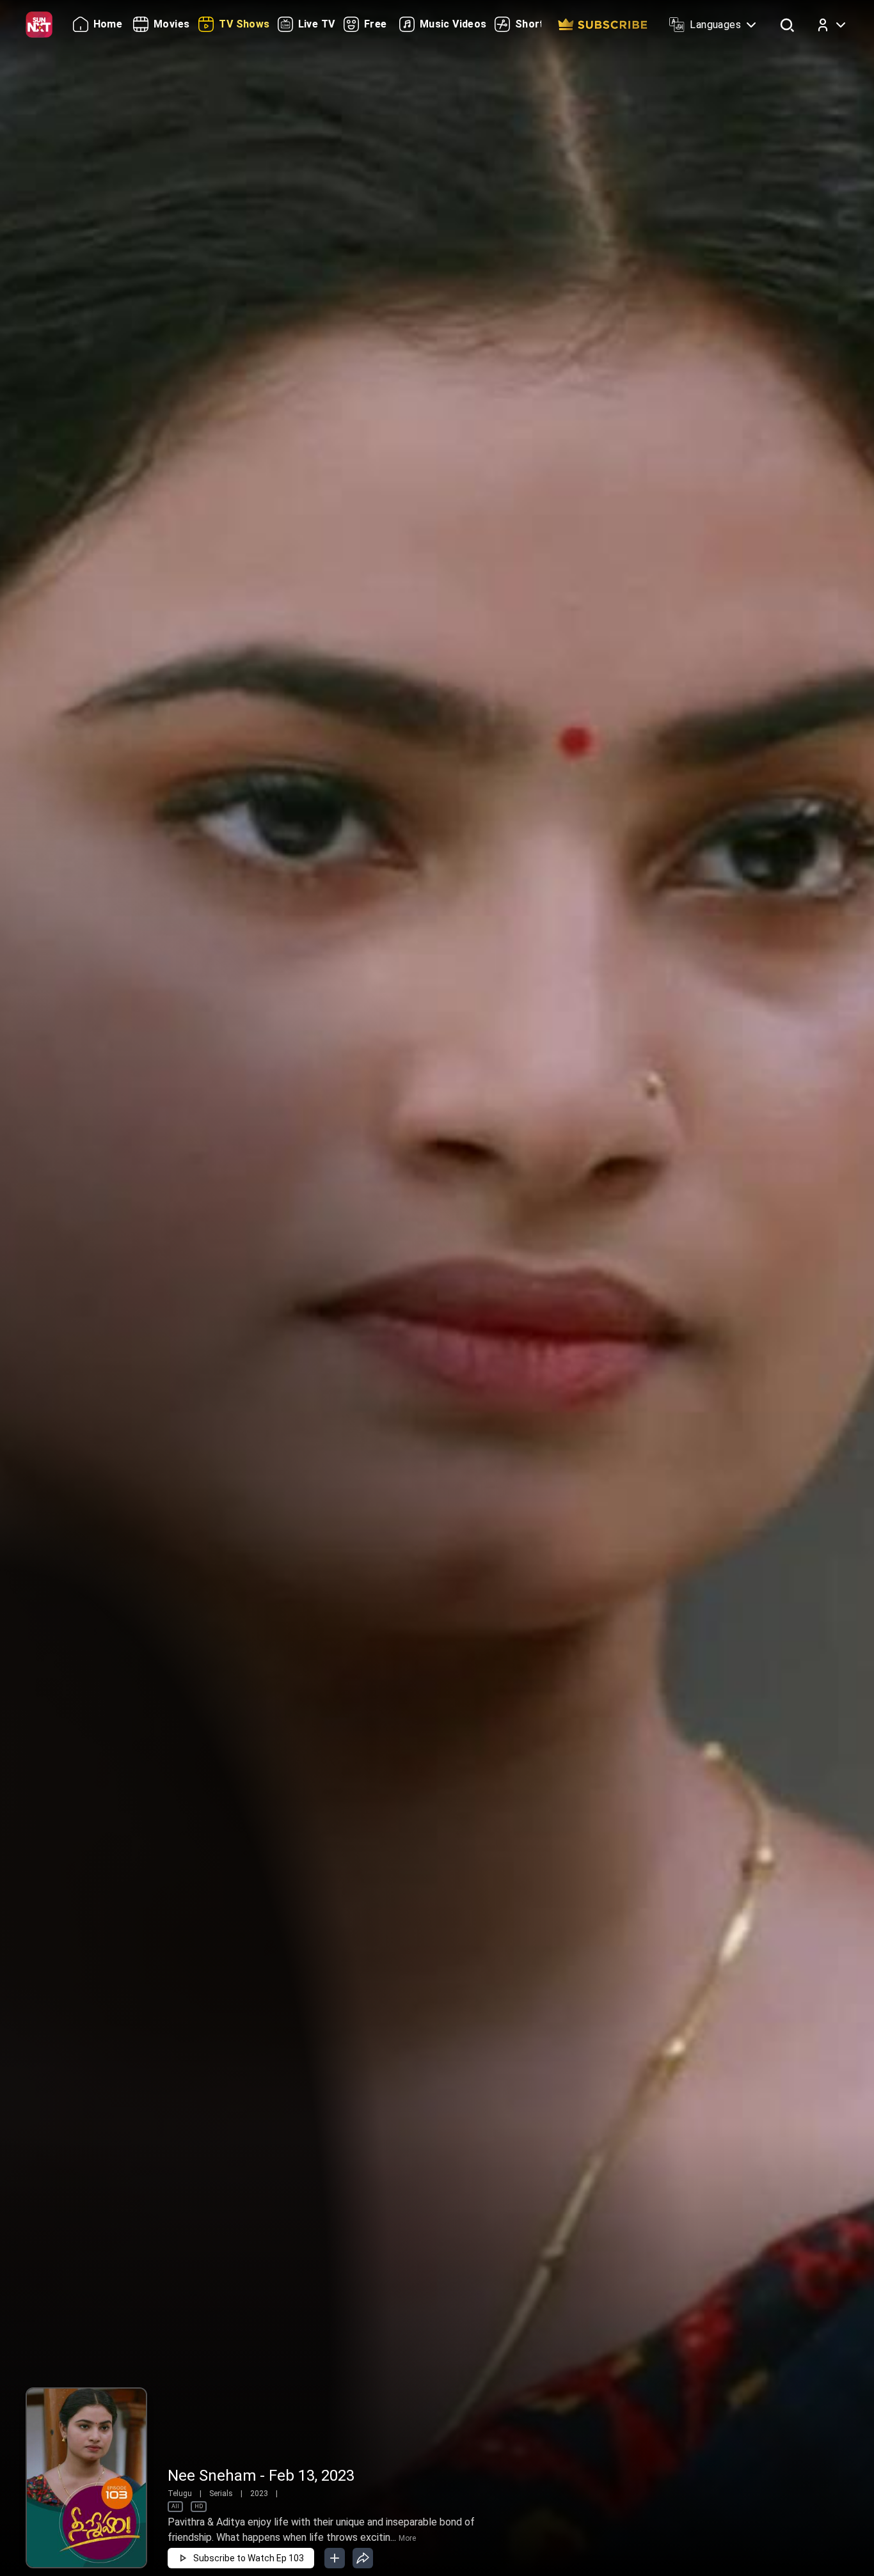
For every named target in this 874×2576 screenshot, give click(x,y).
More (407, 2538)
